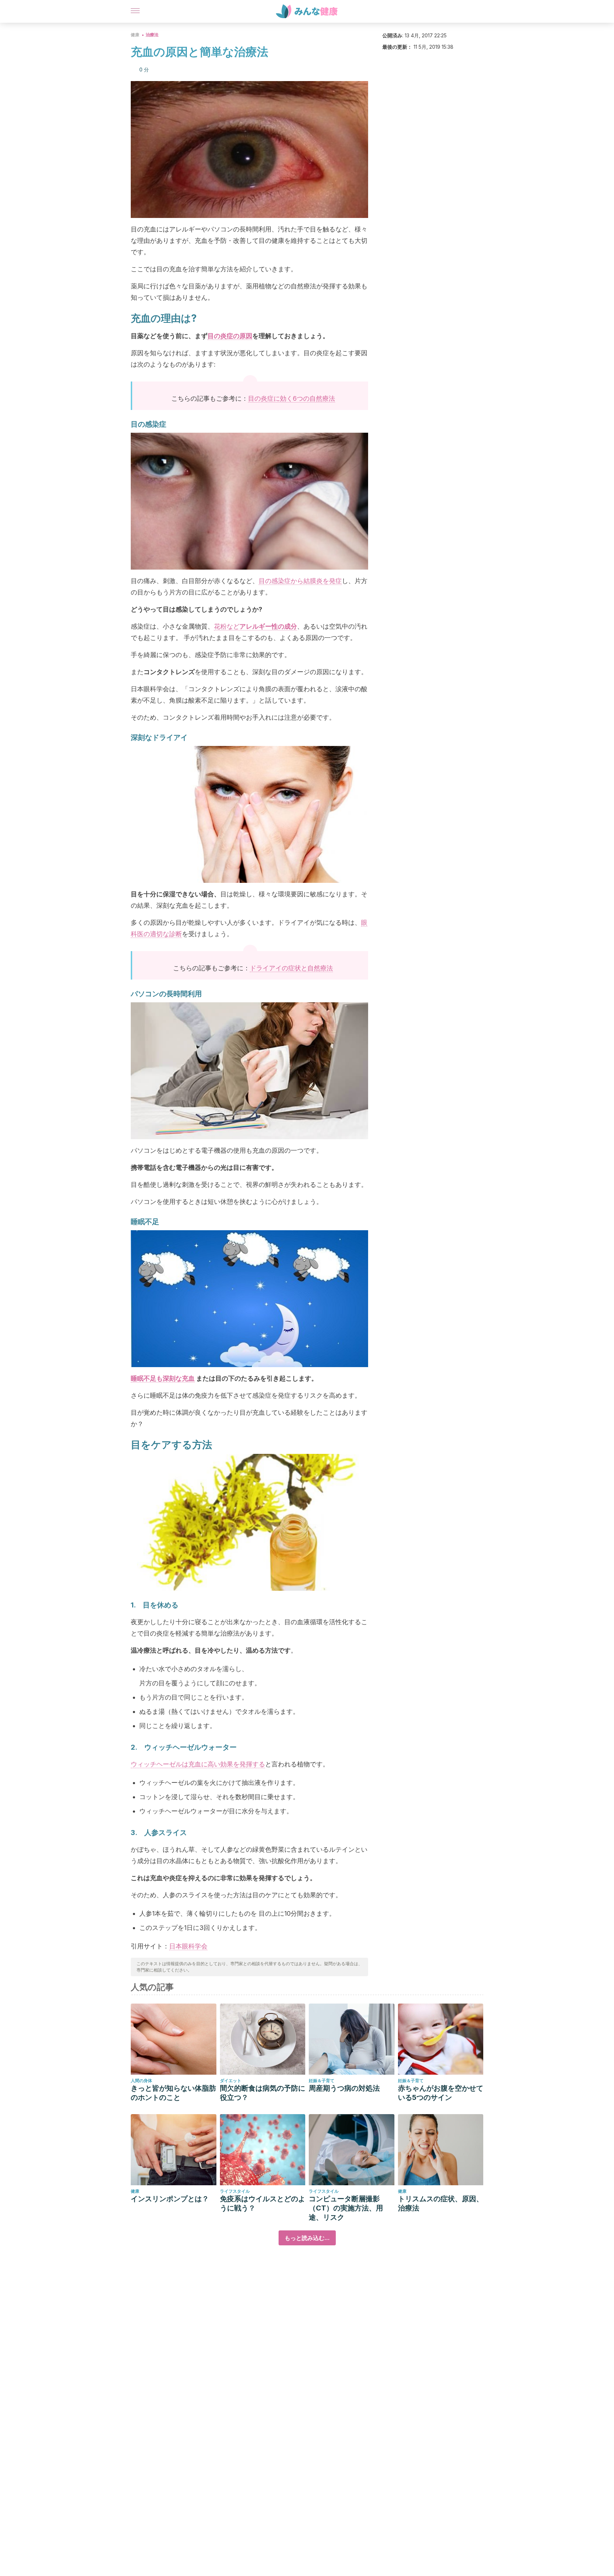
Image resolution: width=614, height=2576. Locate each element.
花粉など (255, 626)
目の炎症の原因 (230, 336)
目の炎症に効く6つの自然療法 (292, 398)
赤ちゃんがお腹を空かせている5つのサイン (441, 2093)
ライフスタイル (235, 2191)
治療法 (152, 35)
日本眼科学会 (188, 1946)
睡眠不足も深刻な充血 (163, 1378)
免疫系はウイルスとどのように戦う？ (263, 2203)
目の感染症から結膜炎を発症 (300, 581)
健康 (135, 35)
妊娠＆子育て (322, 2081)
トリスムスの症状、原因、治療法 (441, 2203)
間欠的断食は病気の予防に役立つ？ (263, 2093)
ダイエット (231, 2081)
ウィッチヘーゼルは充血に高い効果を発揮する (198, 1764)
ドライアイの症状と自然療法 (291, 968)
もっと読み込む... (307, 2238)
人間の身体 (141, 2081)
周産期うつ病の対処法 (344, 2088)
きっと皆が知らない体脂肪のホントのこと (173, 2093)
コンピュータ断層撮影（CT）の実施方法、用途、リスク (346, 2208)
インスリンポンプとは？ (170, 2199)
